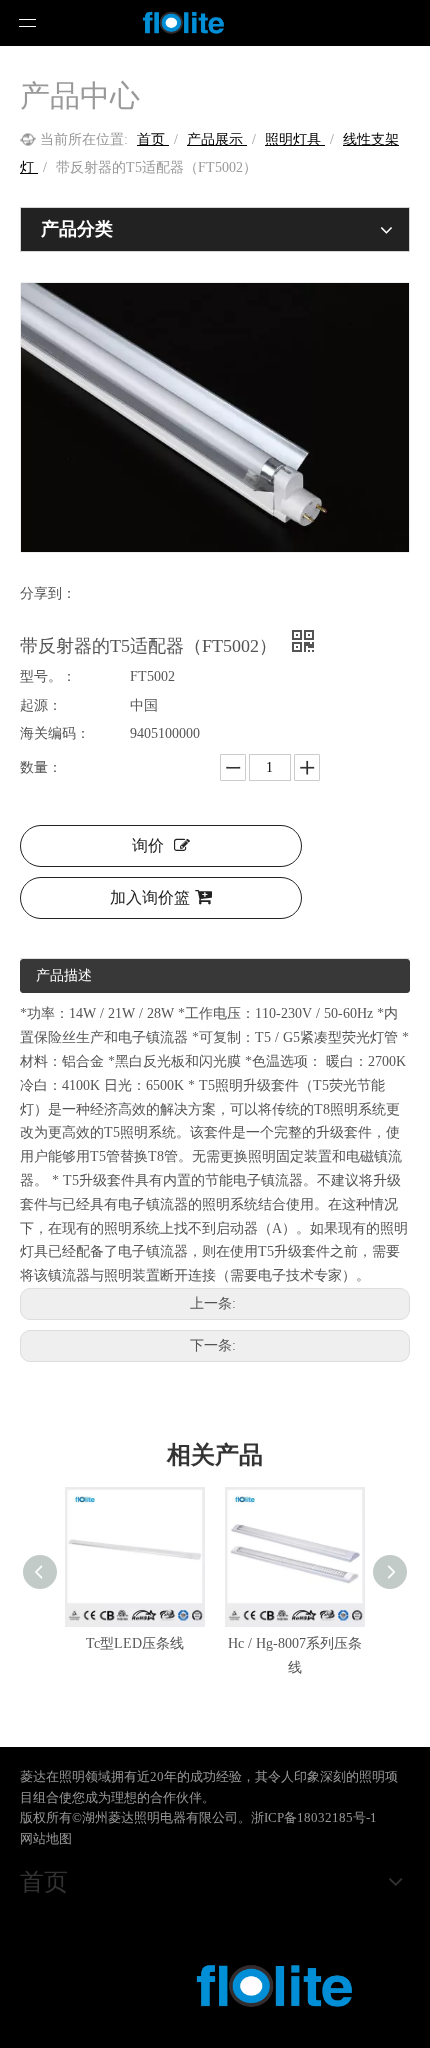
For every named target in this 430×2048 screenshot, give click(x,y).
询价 (148, 845)
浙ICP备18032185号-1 (314, 1817)
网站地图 (46, 1838)
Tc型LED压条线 (135, 1643)
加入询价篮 (150, 897)
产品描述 (64, 975)
